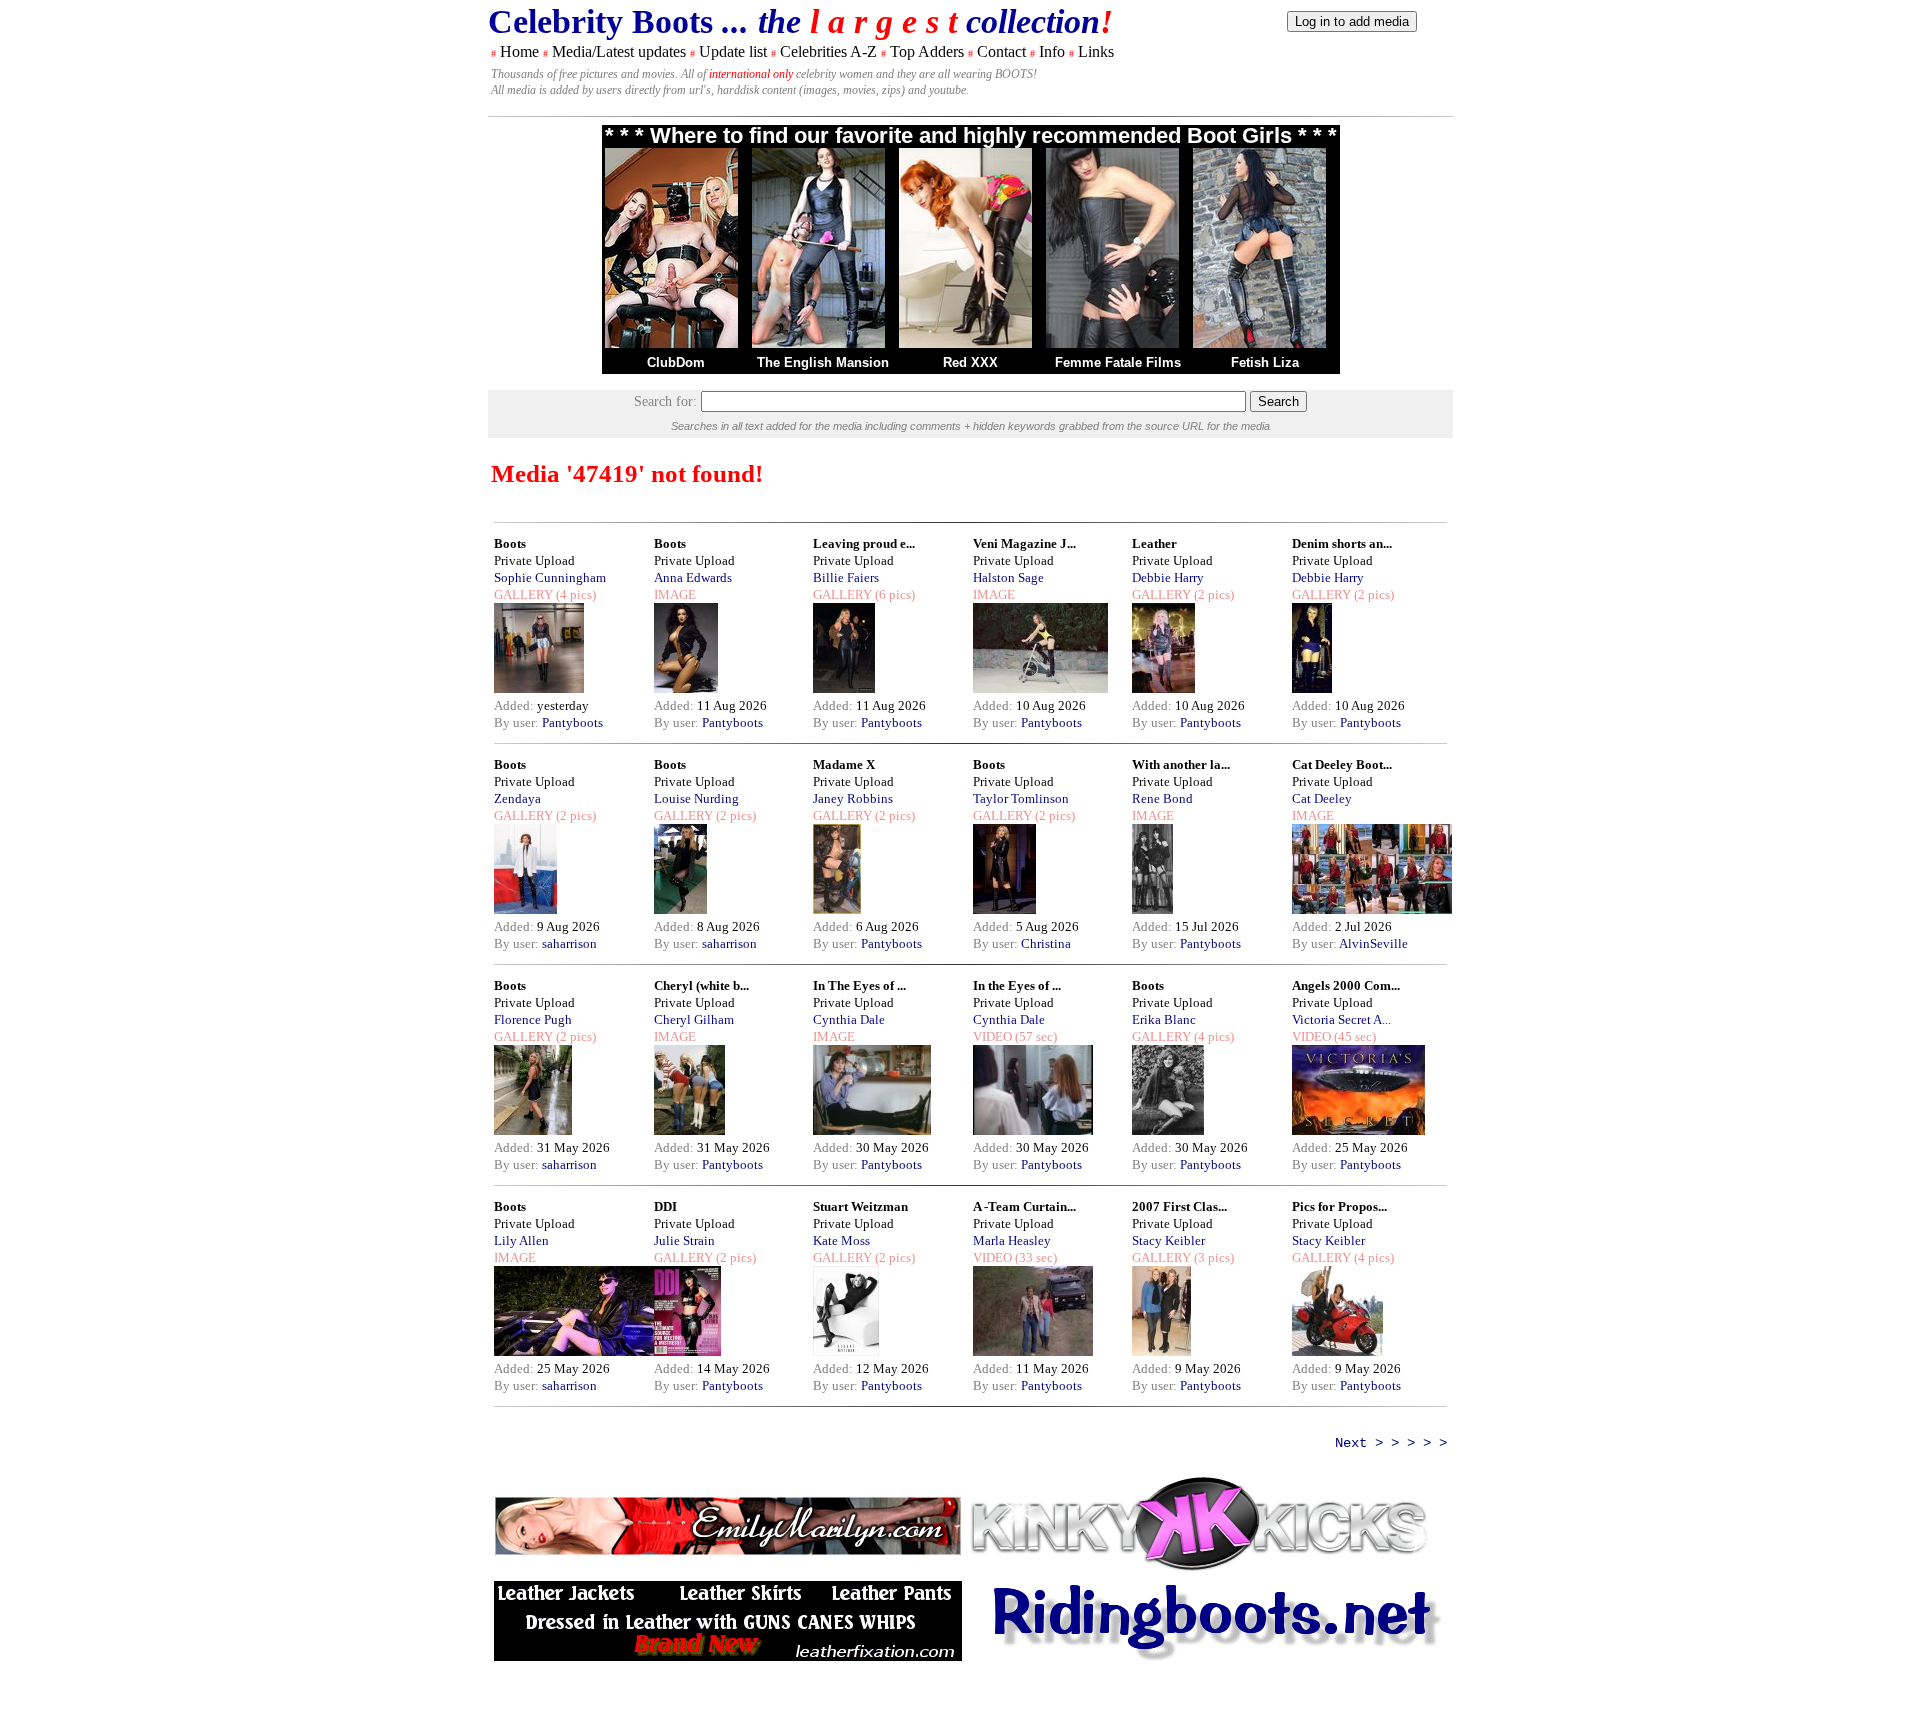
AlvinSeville (1373, 943)
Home (519, 51)
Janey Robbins (853, 798)
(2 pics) (1212, 594)
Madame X (844, 764)
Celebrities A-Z (828, 51)
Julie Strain (684, 1240)
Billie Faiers (846, 577)
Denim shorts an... (1342, 543)
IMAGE (675, 594)
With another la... (1181, 764)
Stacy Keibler (1168, 1240)
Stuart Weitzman (860, 1206)
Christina (1046, 943)
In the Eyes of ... (1017, 985)
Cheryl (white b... (701, 985)
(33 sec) (1034, 1257)
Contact (1001, 51)
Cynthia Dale (849, 1019)
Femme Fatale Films (1118, 362)
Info (1052, 51)
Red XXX (970, 362)
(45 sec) (1353, 1036)
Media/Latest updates (619, 51)
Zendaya (517, 798)
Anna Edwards (693, 577)
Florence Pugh (533, 1019)
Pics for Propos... (1339, 1206)
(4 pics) (574, 594)
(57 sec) (1034, 1036)
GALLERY (523, 594)
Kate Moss (841, 1240)
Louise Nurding (696, 798)
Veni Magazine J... (1024, 543)
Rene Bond (1162, 798)
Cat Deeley (1322, 798)
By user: (518, 722)
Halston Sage (1008, 577)
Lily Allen (521, 1240)
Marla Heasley (1012, 1240)
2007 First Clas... (1179, 1206)
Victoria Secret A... (1341, 1019)
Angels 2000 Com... (1346, 985)
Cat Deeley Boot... (1342, 764)
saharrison (569, 943)
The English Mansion (823, 362)
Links (1096, 51)
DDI (665, 1206)
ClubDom (676, 362)
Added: (515, 705)
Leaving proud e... (864, 543)
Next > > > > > (1391, 1443)
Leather (1154, 543)
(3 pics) (1212, 1257)
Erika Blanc (1164, 1019)
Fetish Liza (1265, 362)
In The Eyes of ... (859, 985)
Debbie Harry (1168, 577)
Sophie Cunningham (550, 577)
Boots (510, 543)
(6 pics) (893, 594)
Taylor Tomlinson (1021, 798)
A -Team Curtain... (1024, 1206)
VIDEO (992, 1036)
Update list (733, 51)
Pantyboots (572, 722)
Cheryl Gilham (694, 1019)
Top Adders (927, 51)
